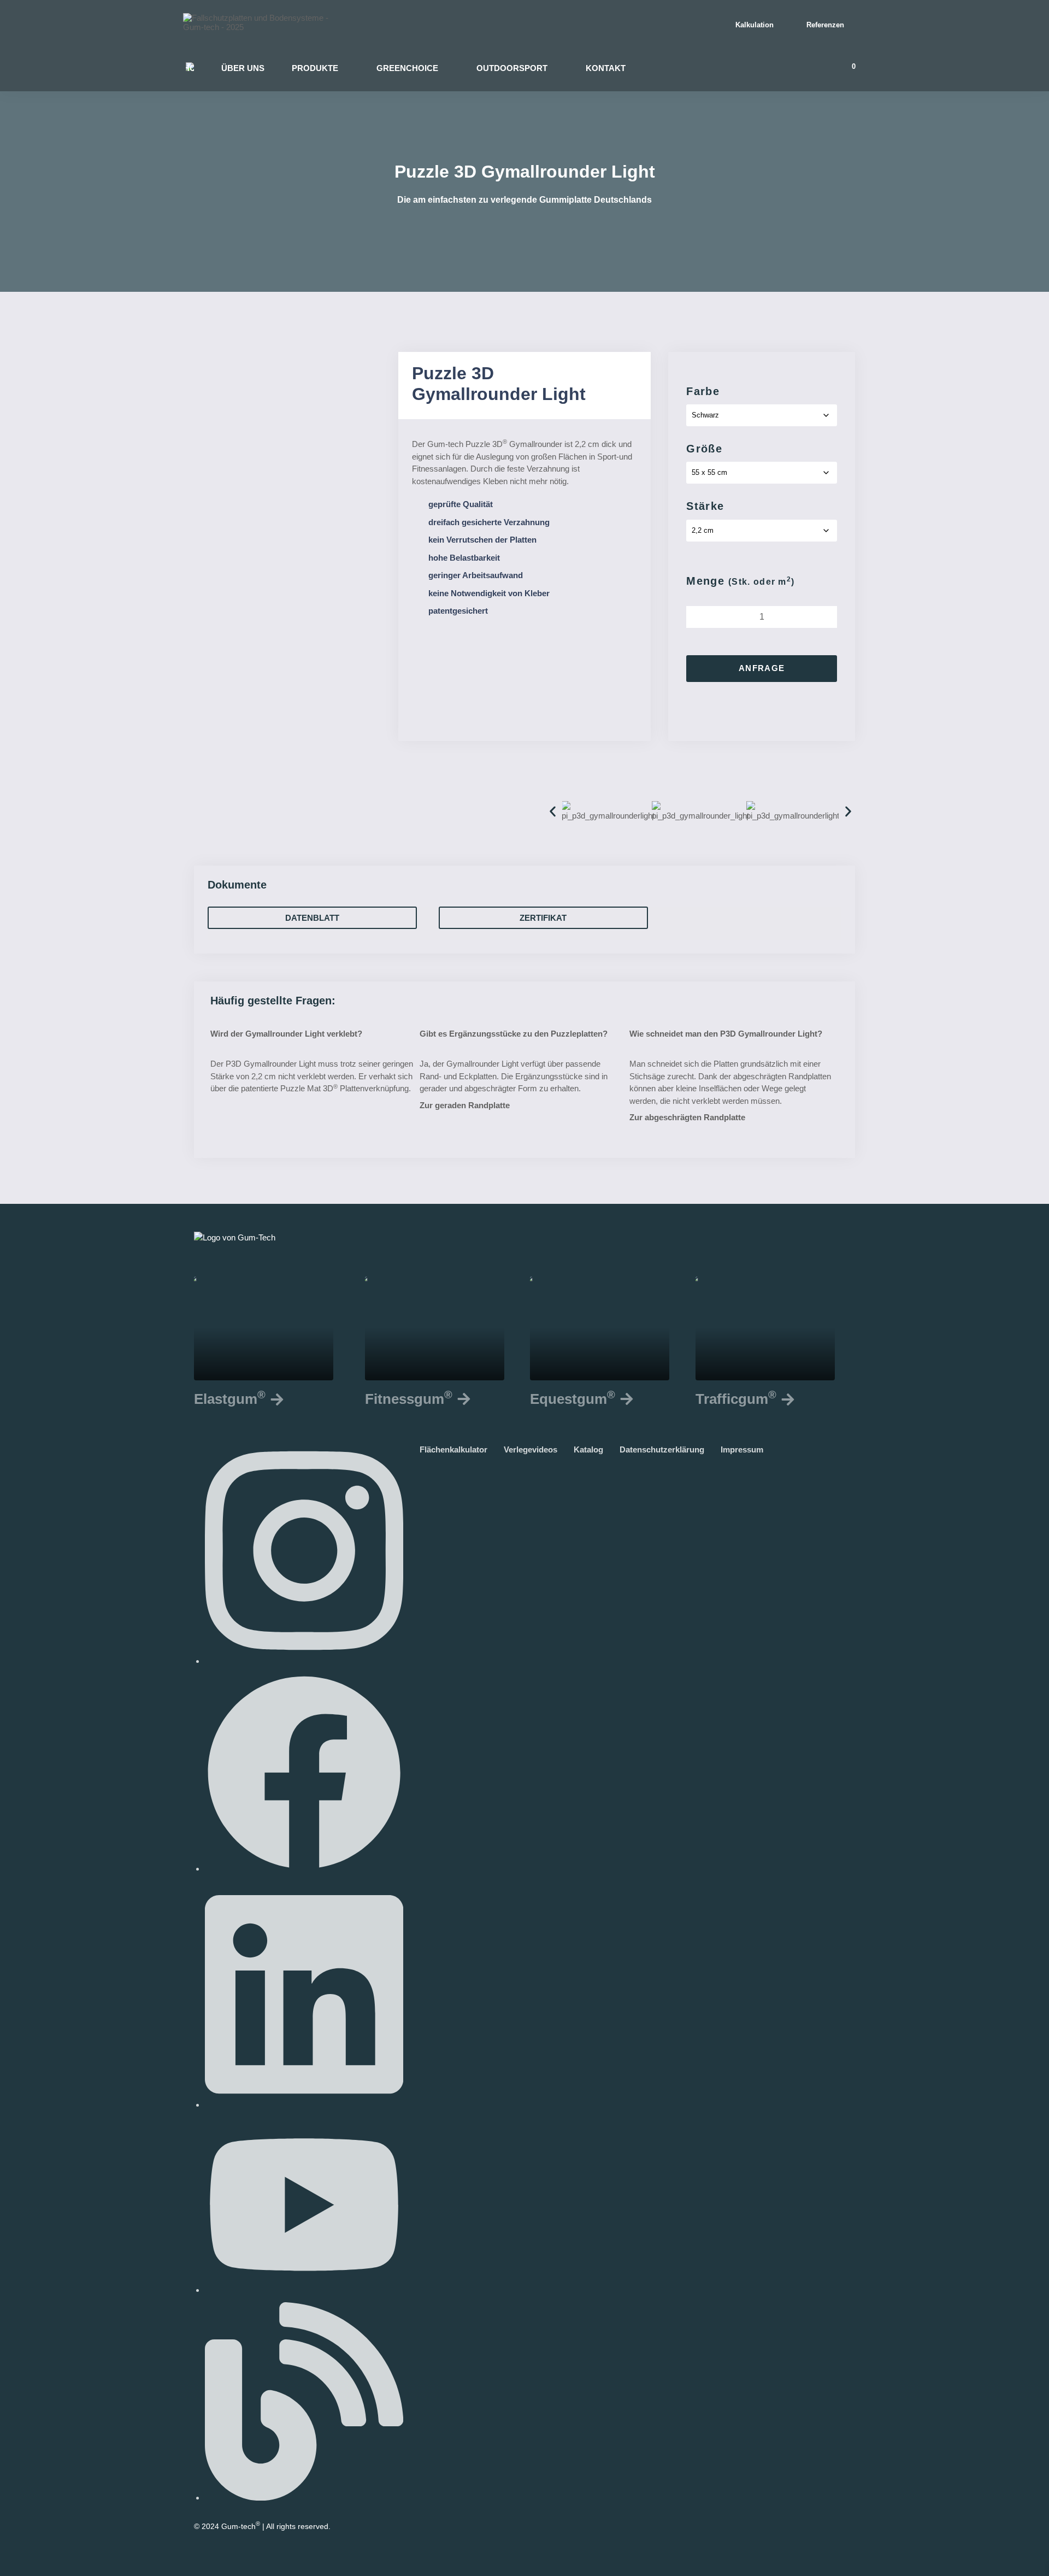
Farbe (703, 391)
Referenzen (825, 25)
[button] (553, 811)
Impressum (747, 1449)
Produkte (315, 68)
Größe (704, 449)
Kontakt (606, 68)
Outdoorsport (512, 68)
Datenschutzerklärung (667, 1449)
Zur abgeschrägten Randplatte (687, 1117)
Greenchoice (407, 68)
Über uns (243, 68)
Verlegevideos (536, 1449)
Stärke (705, 506)
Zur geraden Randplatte (465, 1105)
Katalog (594, 1449)
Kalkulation (755, 25)
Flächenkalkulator (459, 1449)
